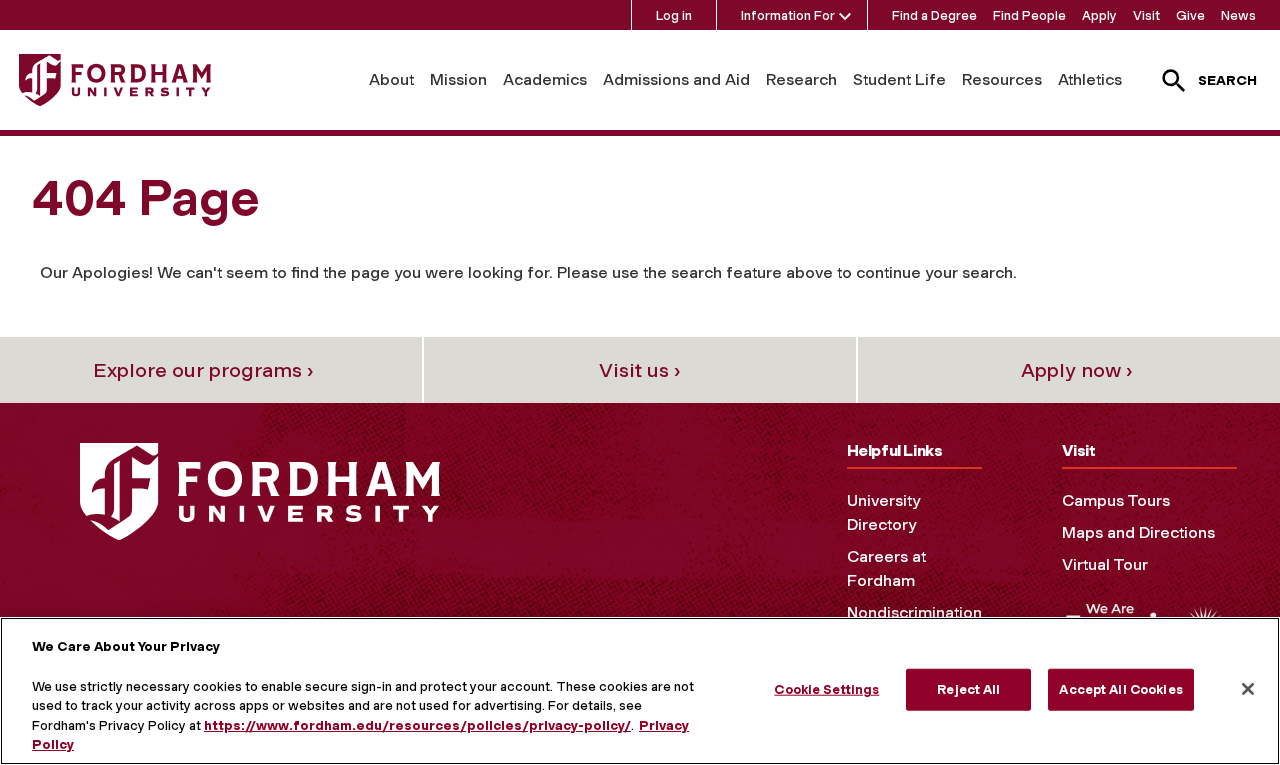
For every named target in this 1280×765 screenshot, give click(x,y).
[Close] (1248, 689)
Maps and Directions (1138, 532)
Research (801, 79)
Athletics (1090, 79)
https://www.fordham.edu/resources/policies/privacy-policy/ (417, 725)
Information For (788, 15)
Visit (1146, 15)
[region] (640, 691)
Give (1190, 15)
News (1238, 15)
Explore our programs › (203, 370)
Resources (1002, 79)
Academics (545, 79)
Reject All (968, 689)
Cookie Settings (826, 689)
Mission (458, 79)
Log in (674, 15)
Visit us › (640, 370)
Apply (1099, 15)
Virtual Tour (1105, 564)
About (391, 79)
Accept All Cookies (1120, 689)
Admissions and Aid (676, 79)
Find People (1029, 15)
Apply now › (1077, 370)
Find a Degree (934, 15)
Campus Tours (1116, 500)
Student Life (899, 79)
